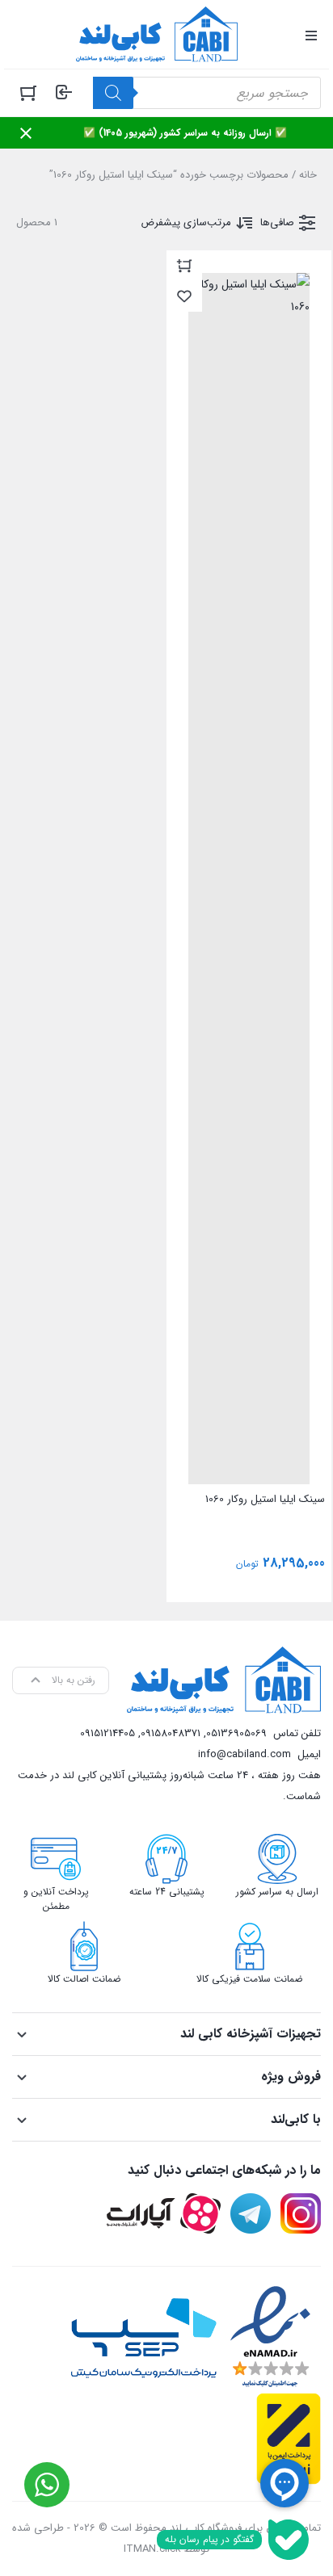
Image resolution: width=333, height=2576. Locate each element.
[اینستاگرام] (301, 2213)
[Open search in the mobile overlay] (207, 93)
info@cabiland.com (244, 1754)
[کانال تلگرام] (251, 2213)
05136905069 (236, 1733)
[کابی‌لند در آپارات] (164, 2213)
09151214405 (107, 1733)
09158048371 (171, 1733)
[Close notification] (26, 133)
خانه (308, 175)
